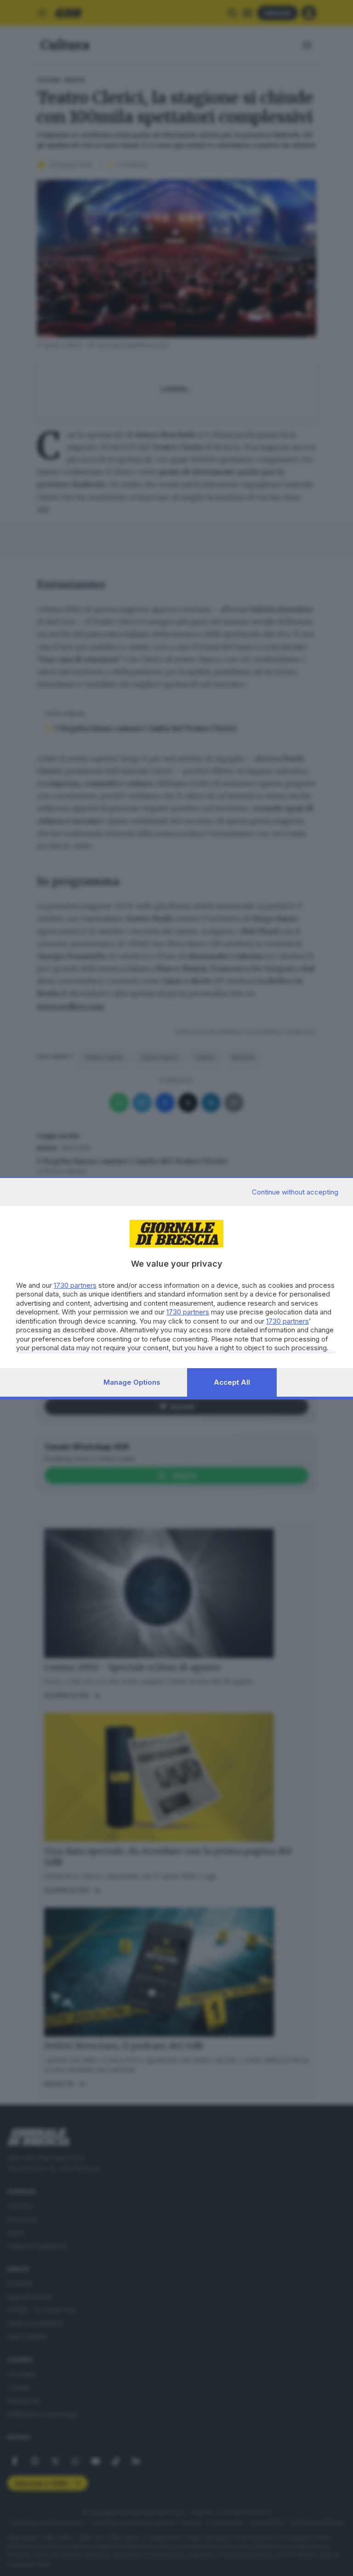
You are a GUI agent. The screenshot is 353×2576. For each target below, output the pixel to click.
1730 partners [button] (75, 1285)
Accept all (232, 1382)
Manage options (132, 1382)
